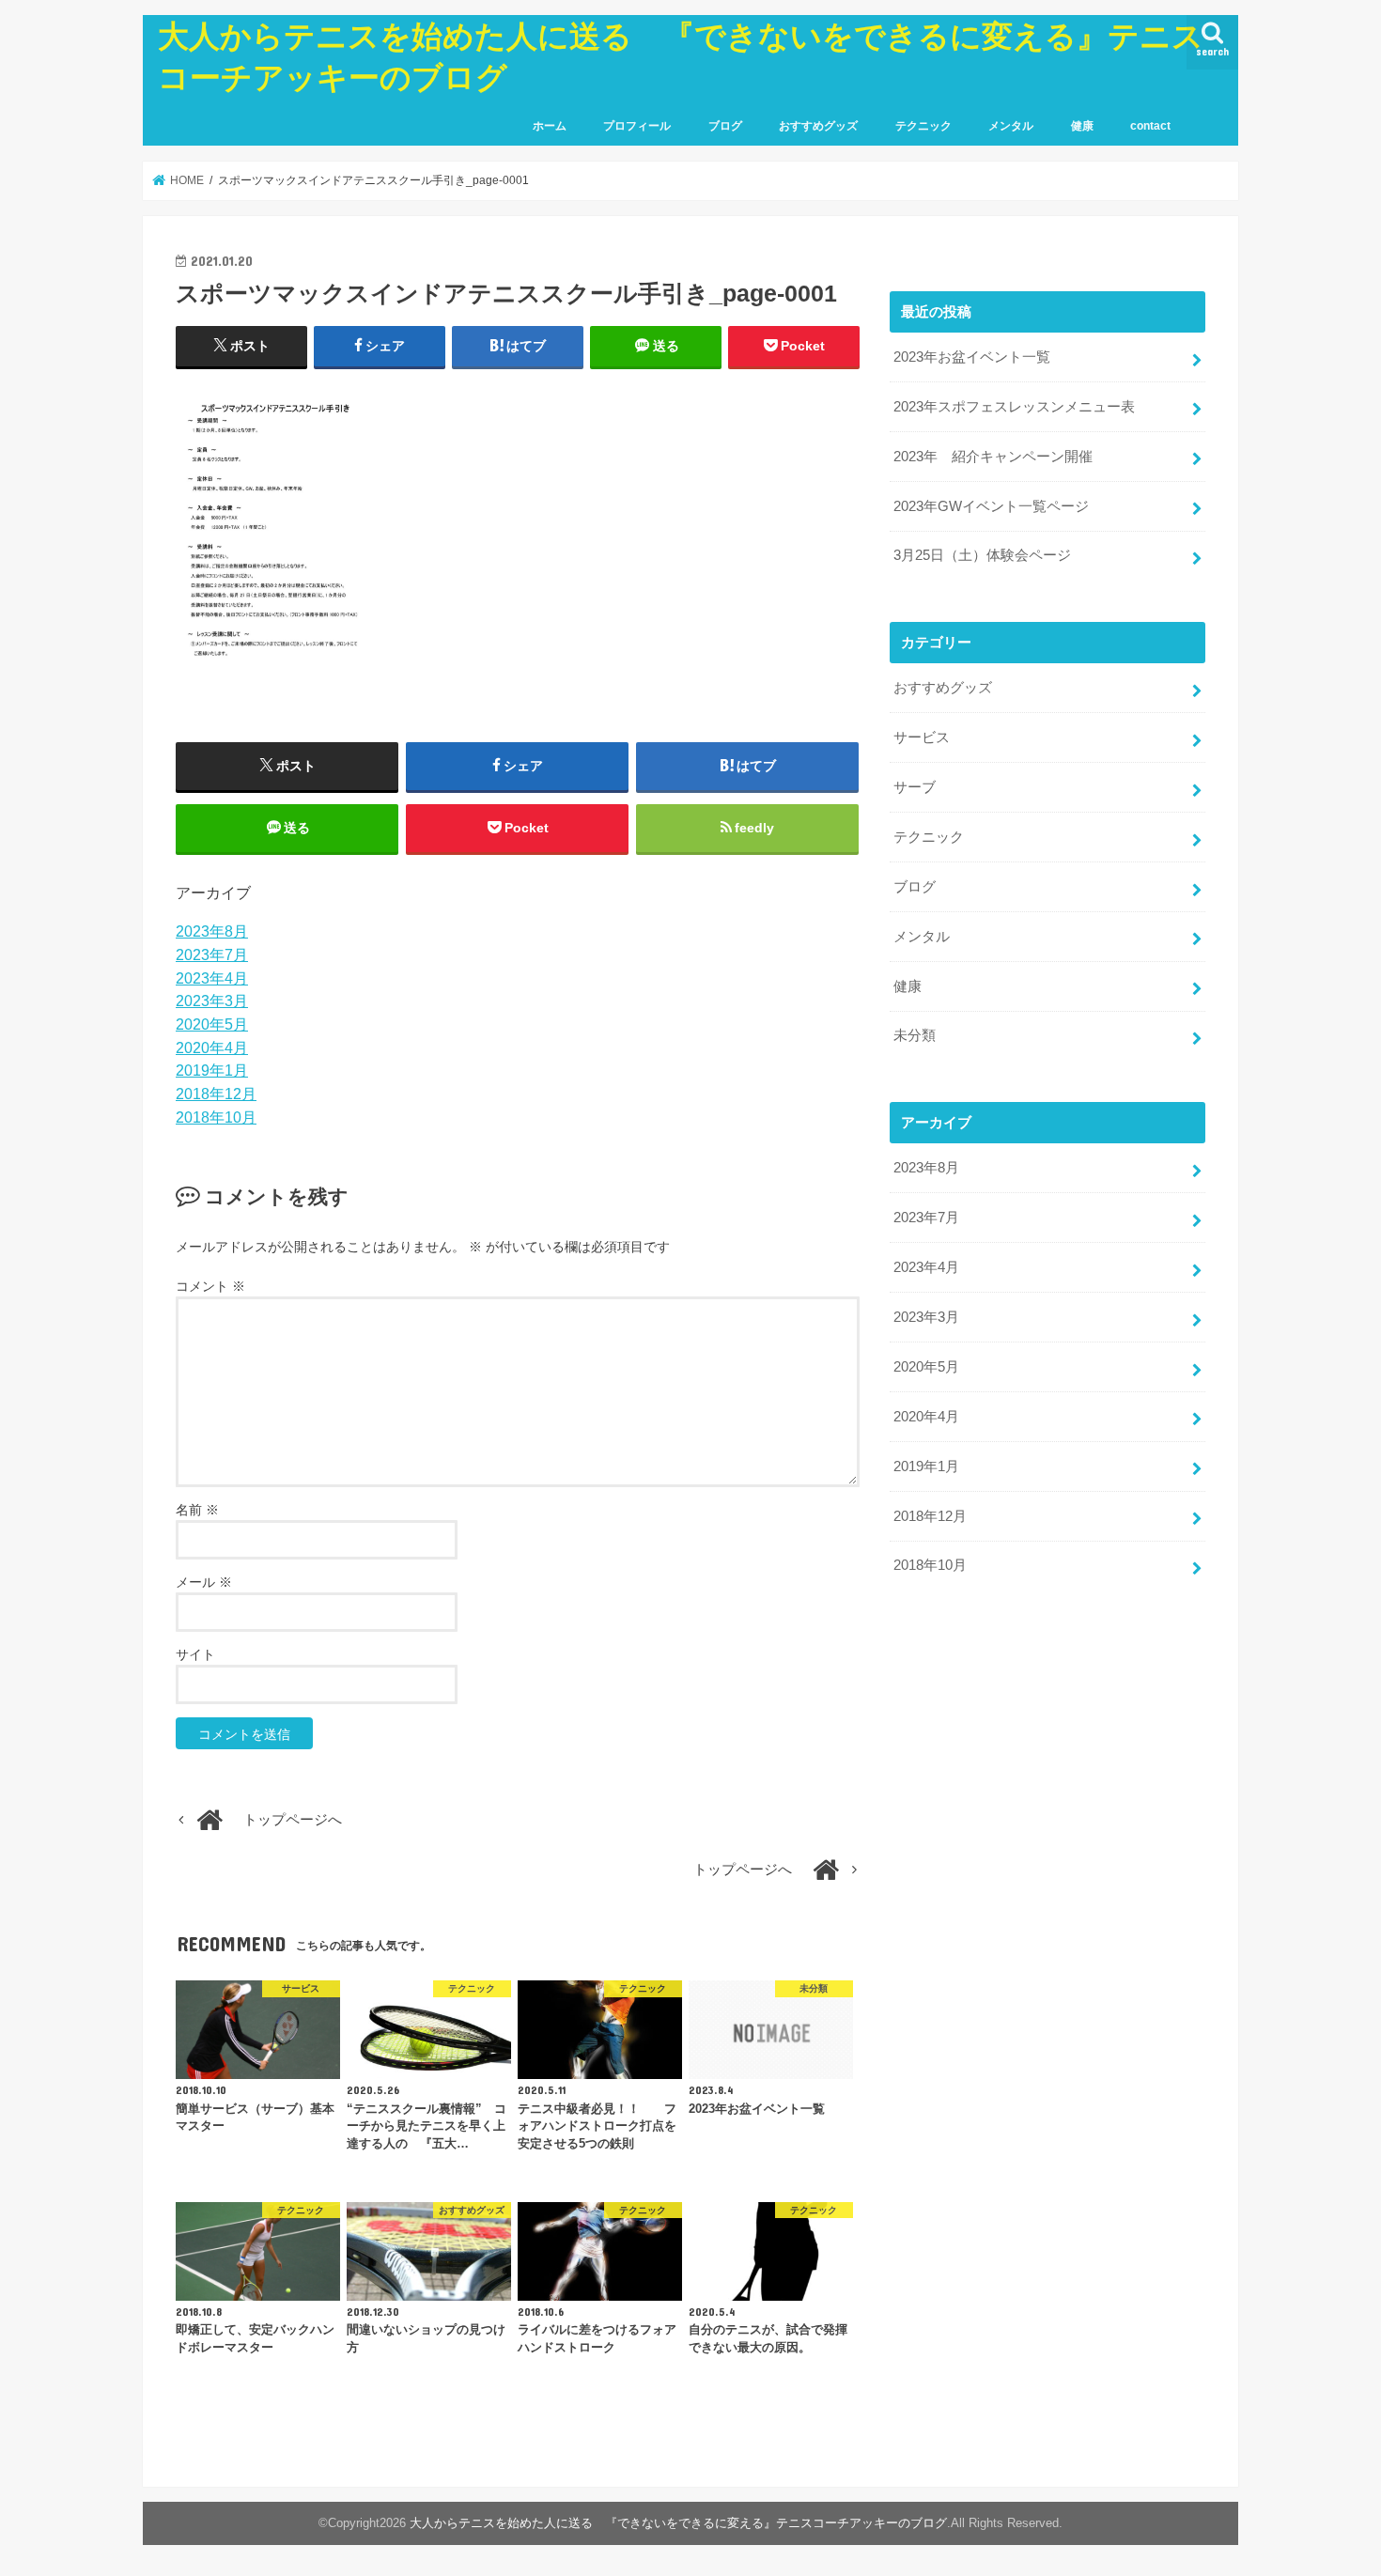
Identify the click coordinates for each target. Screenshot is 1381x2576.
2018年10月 (216, 1117)
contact (1150, 126)
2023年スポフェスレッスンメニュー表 (1014, 407)
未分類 (915, 1035)
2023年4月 (212, 978)
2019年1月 (212, 1070)
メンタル (1011, 126)
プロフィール (637, 126)
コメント (210, 1286)
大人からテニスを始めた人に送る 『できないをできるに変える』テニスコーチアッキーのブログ (678, 2523)
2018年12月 (216, 1094)
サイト (195, 1654)
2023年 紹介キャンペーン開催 (993, 457)
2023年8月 (212, 931)
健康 (1082, 126)
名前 (197, 1510)
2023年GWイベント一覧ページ (991, 506)
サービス (922, 737)
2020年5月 (212, 1024)
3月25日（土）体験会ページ (982, 555)
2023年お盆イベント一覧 (972, 357)
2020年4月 (212, 1047)
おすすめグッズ (818, 126)
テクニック (923, 126)
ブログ (725, 126)
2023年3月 (212, 1001)
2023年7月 (212, 954)
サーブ (915, 787)
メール (204, 1582)
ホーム (550, 126)
